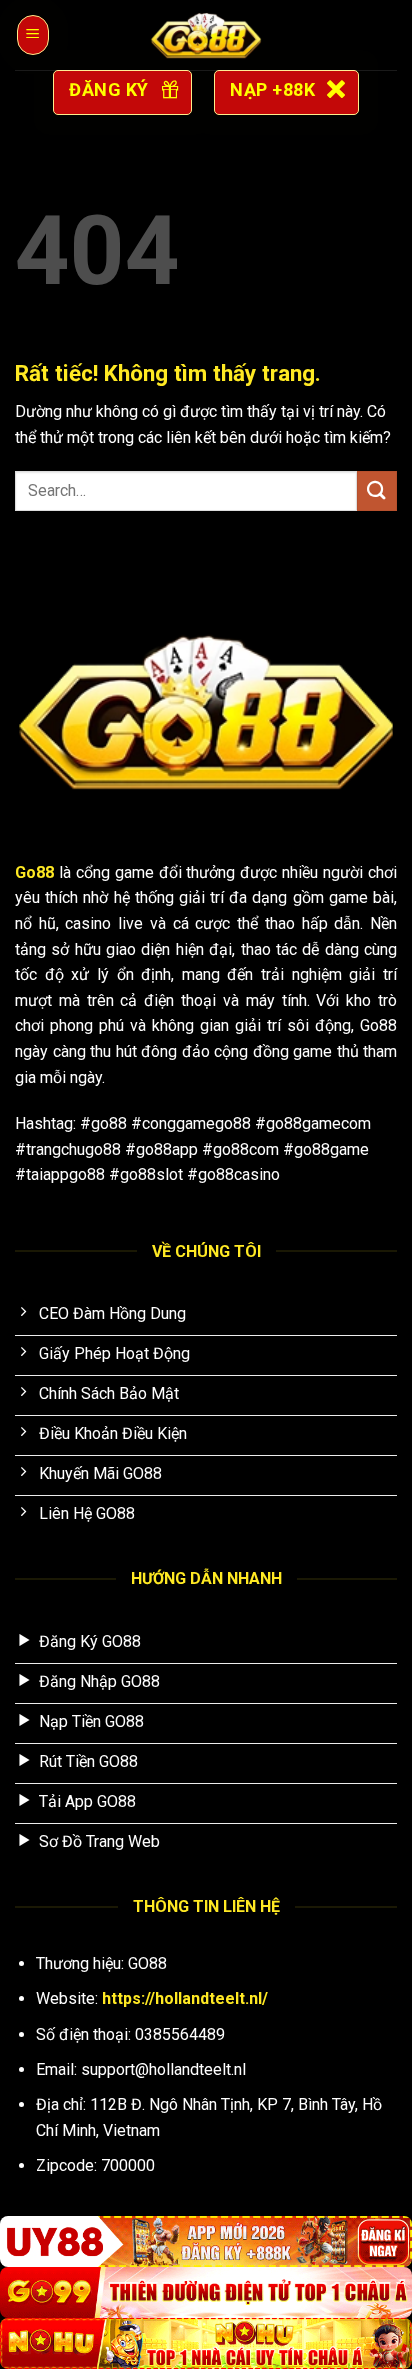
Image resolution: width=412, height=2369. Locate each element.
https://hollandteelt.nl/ (185, 1998)
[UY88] (206, 2241)
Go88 (34, 872)
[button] (32, 35)
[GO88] (206, 35)
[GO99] (206, 2292)
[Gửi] (377, 490)
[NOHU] (206, 2343)
